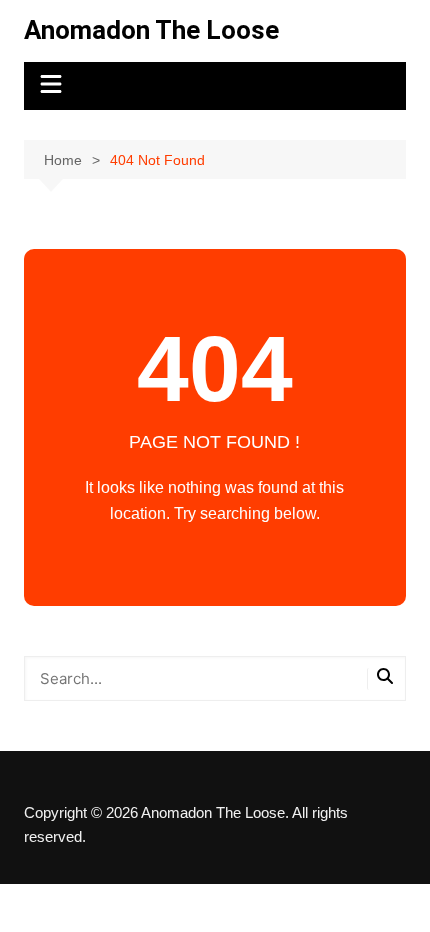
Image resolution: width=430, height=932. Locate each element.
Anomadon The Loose (151, 30)
